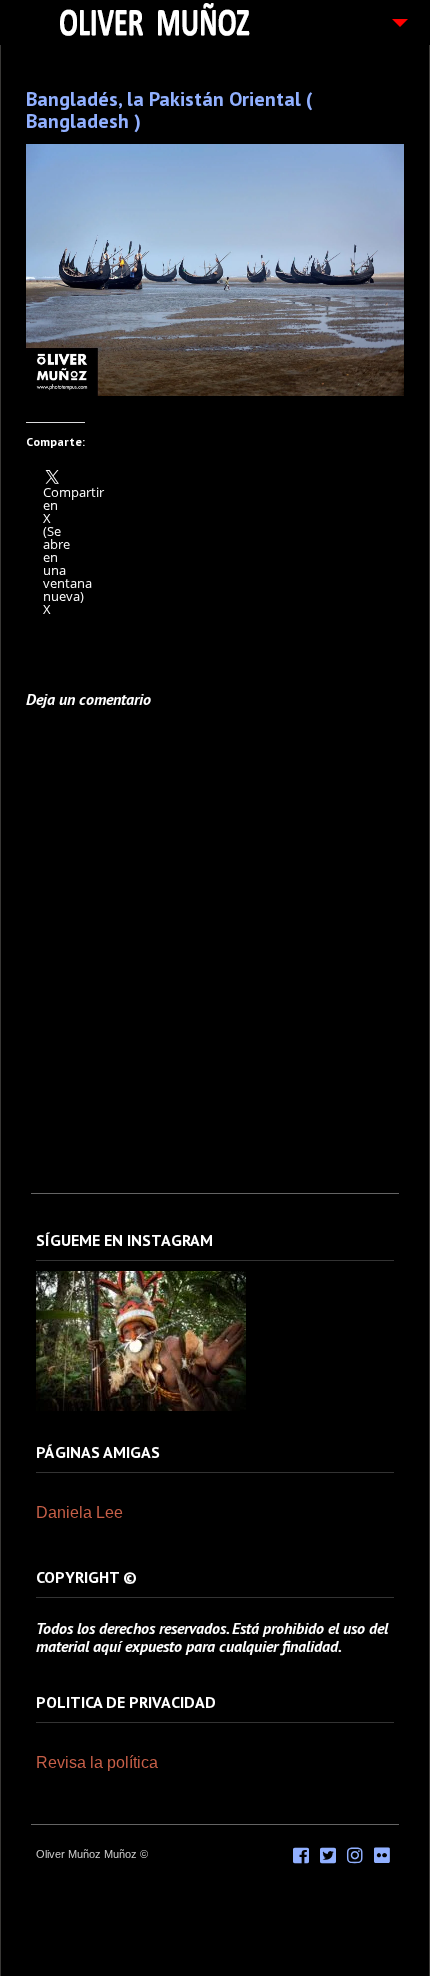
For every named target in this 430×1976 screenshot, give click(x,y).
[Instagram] (141, 1407)
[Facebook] (301, 1856)
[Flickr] (382, 1856)
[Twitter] (328, 1856)
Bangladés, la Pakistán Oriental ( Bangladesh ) (169, 110)
